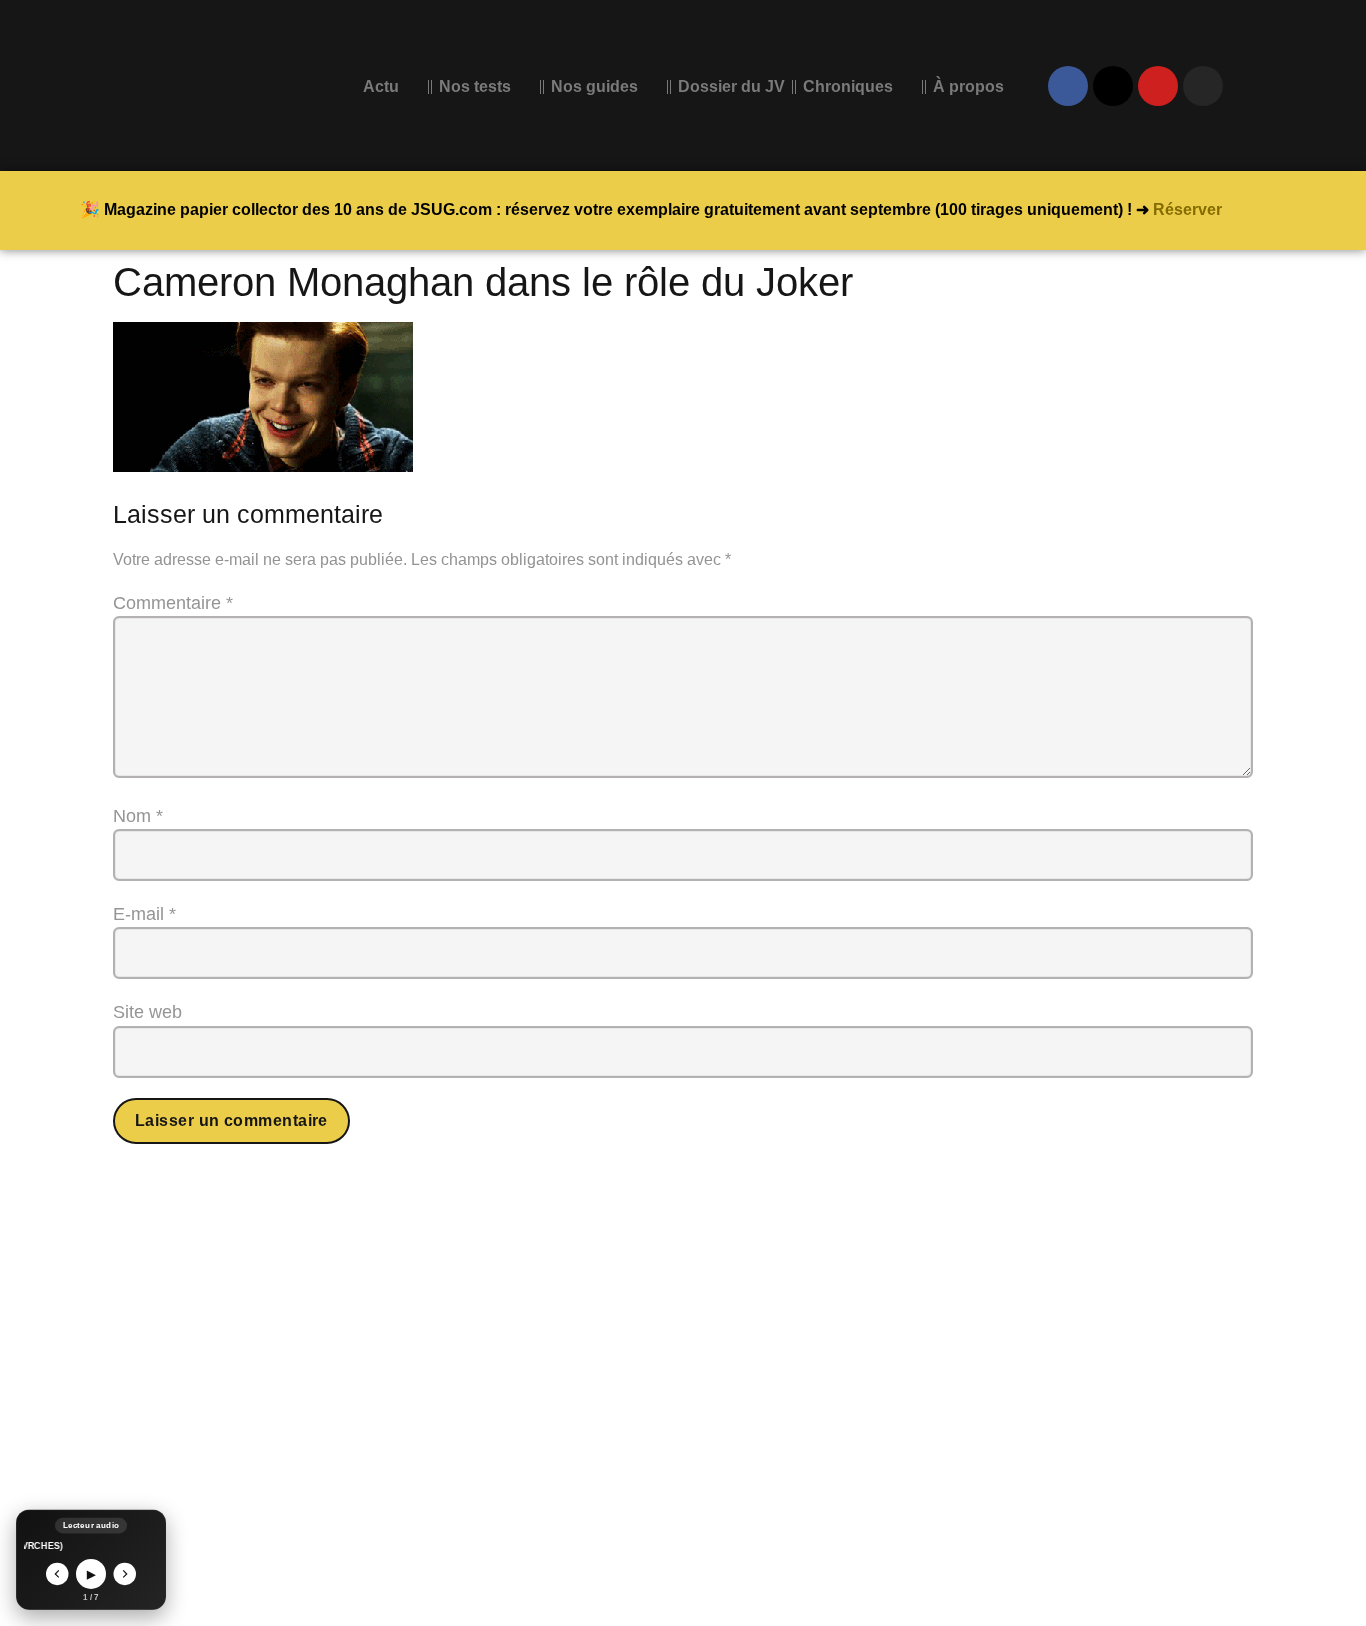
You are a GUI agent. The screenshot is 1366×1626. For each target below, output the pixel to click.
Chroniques (848, 86)
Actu (381, 86)
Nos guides (594, 86)
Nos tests (475, 86)
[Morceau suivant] (125, 1574)
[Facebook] (1068, 86)
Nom (138, 816)
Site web (147, 1012)
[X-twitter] (1113, 86)
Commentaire (173, 603)
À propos (968, 86)
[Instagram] (1203, 86)
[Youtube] (1158, 86)
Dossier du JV (731, 86)
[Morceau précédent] (57, 1574)
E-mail (144, 914)
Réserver (1187, 209)
